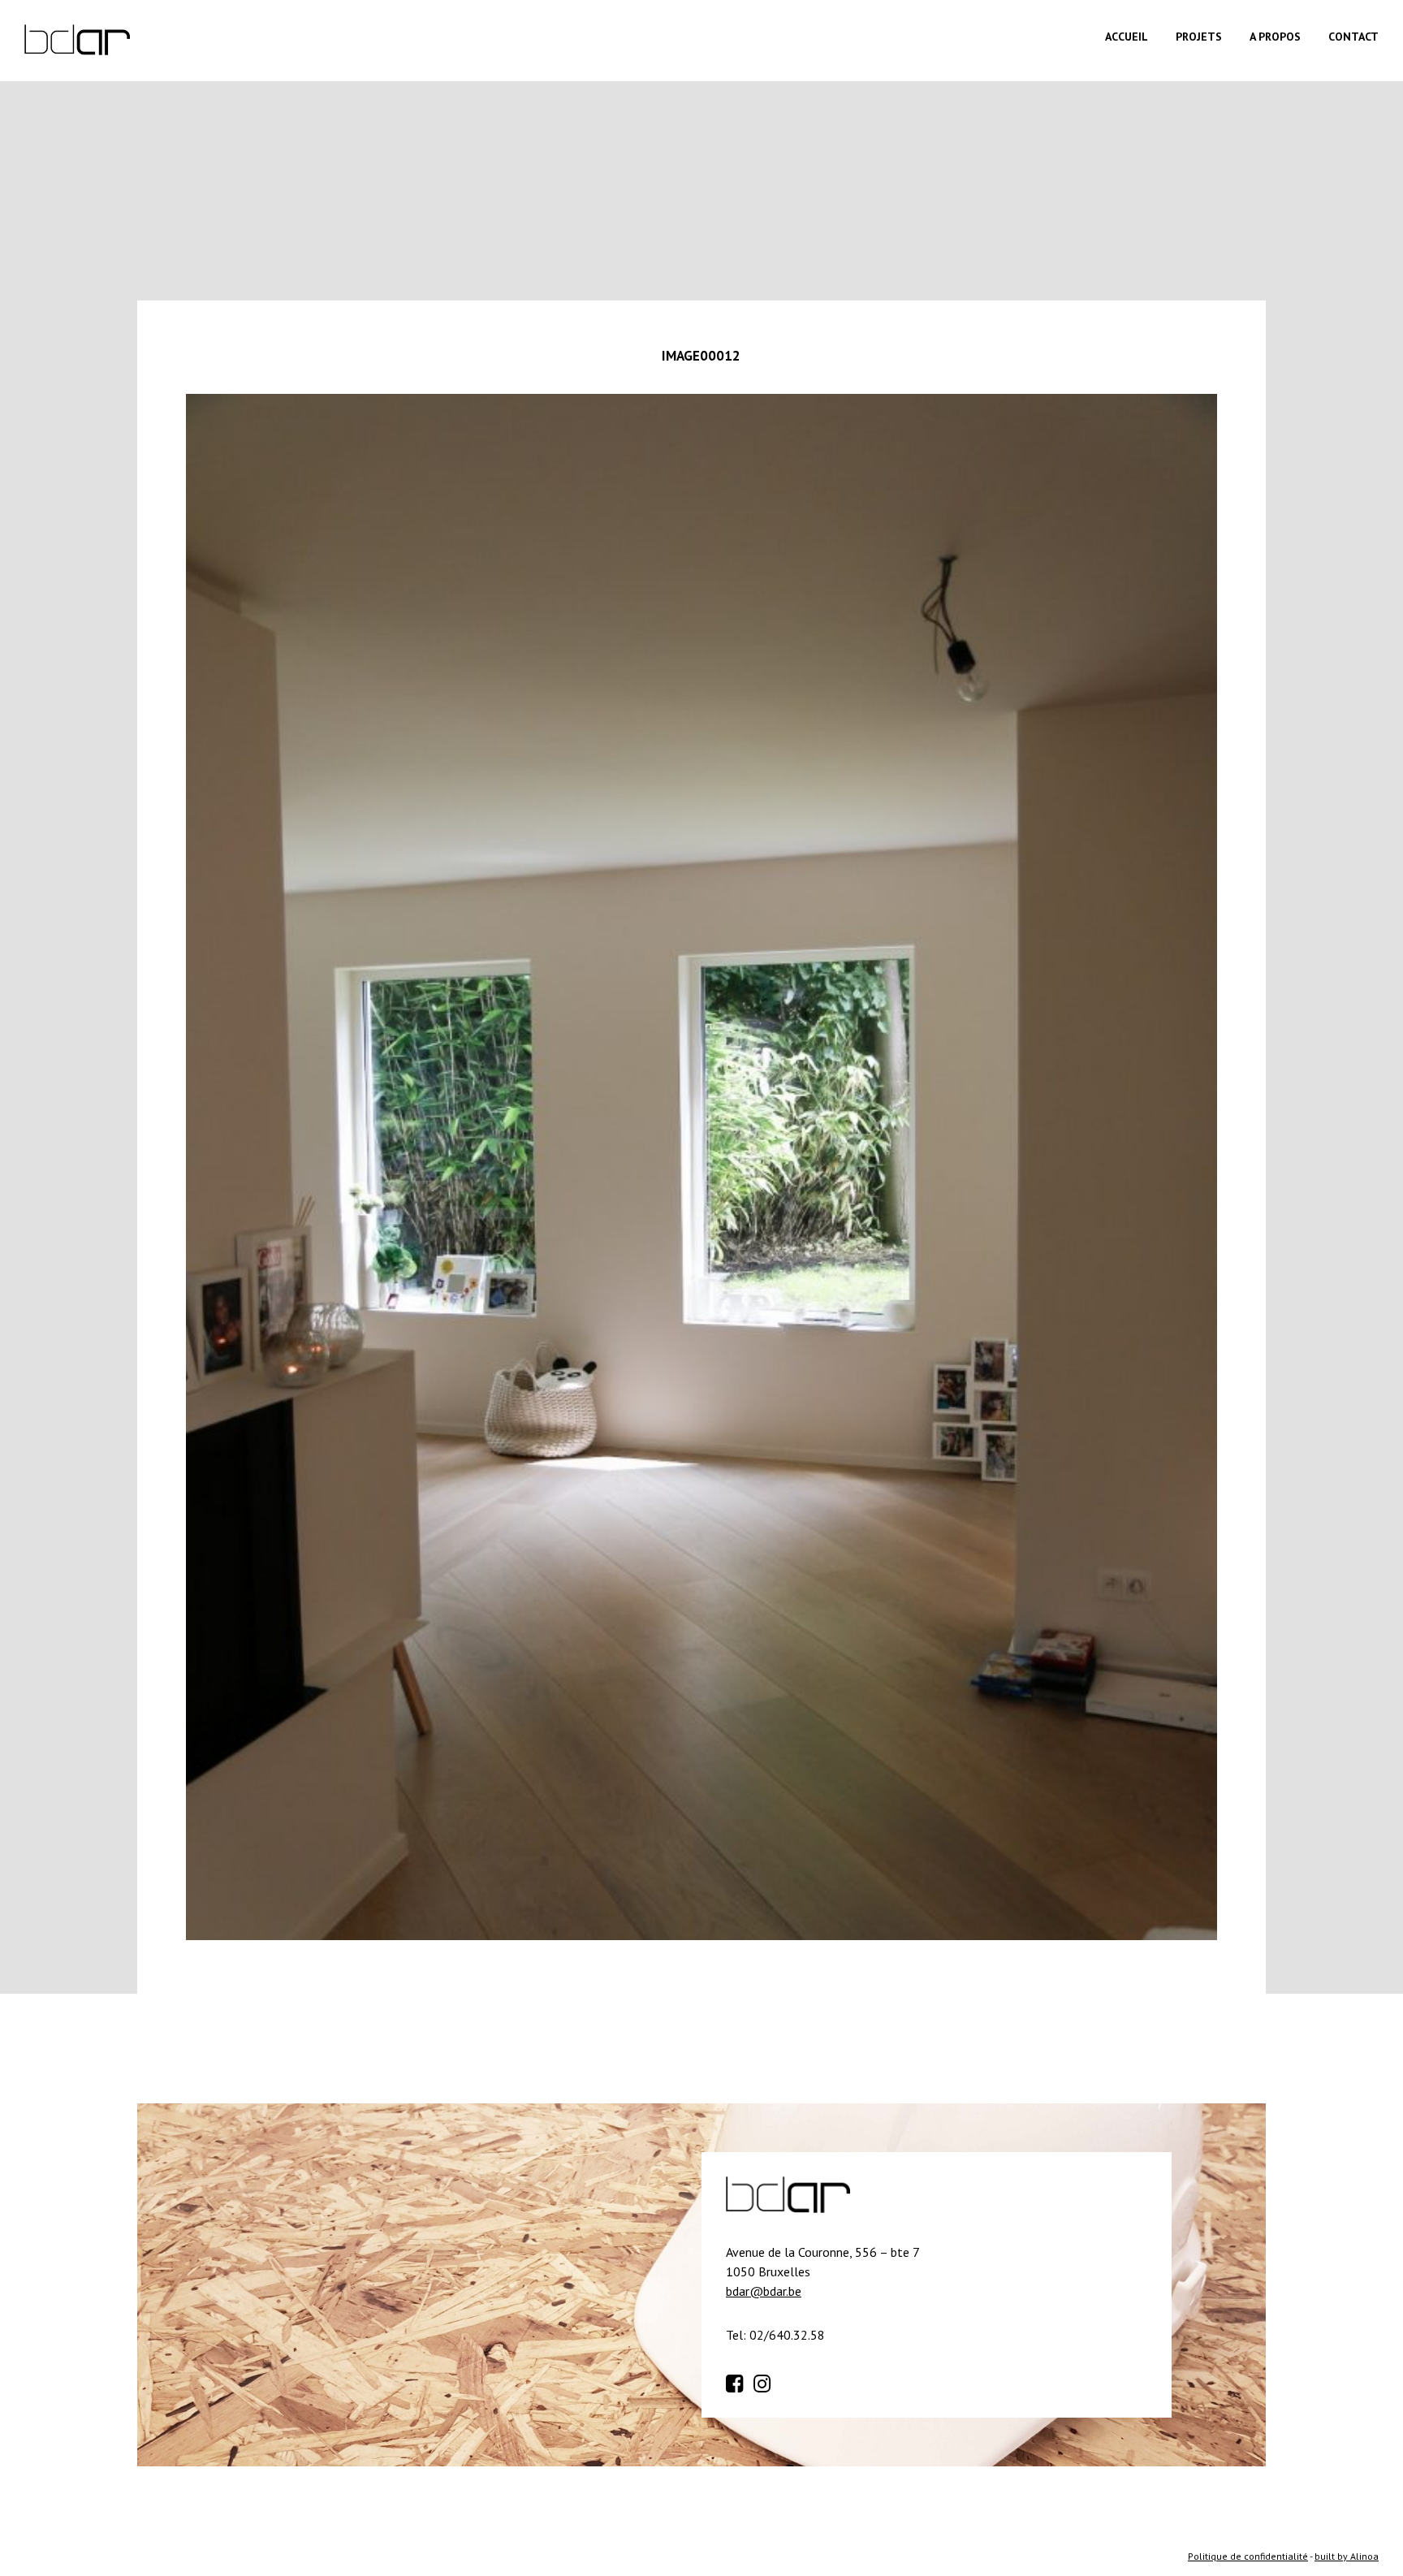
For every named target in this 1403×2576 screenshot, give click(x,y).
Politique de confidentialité (1248, 2556)
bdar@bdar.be (764, 2291)
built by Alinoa (1347, 2556)
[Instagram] (766, 2381)
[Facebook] (738, 2381)
